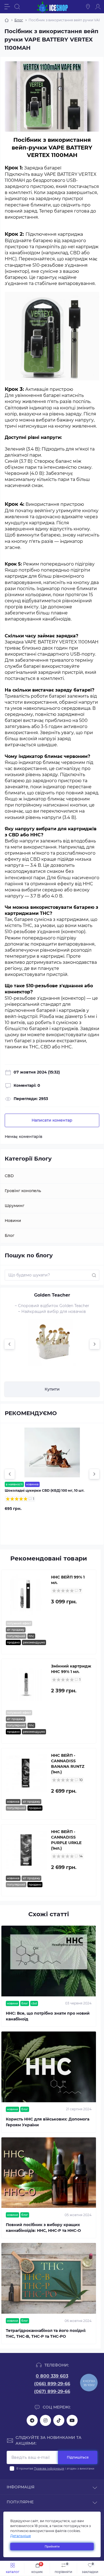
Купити (52, 1389)
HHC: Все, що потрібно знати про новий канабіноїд (48, 2016)
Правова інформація (49, 2469)
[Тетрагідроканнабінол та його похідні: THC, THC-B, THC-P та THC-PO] (49, 2278)
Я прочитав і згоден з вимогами (55, 2469)
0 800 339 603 (52, 2376)
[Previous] (9, 1344)
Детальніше (21, 2536)
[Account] (98, 7)
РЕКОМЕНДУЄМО (31, 1413)
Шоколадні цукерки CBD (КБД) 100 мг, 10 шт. (45, 1490)
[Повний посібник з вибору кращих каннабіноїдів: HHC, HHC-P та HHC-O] (49, 2173)
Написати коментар (52, 1120)
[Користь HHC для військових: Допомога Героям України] (49, 2067)
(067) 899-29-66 (52, 2392)
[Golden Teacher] (52, 1342)
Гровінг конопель (23, 1191)
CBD (9, 1176)
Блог (19, 20)
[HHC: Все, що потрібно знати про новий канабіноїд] (49, 1961)
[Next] (95, 1344)
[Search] (17, 7)
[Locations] (88, 7)
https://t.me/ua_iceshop (32, 2420)
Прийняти (52, 2547)
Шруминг (15, 1206)
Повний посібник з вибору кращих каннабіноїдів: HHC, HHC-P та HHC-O (43, 2228)
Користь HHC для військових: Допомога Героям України (48, 2122)
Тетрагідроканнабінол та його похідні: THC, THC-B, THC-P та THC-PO (46, 2333)
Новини (13, 1221)
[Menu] (7, 7)
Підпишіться (78, 2457)
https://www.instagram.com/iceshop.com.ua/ (45, 2420)
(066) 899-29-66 (52, 2384)
